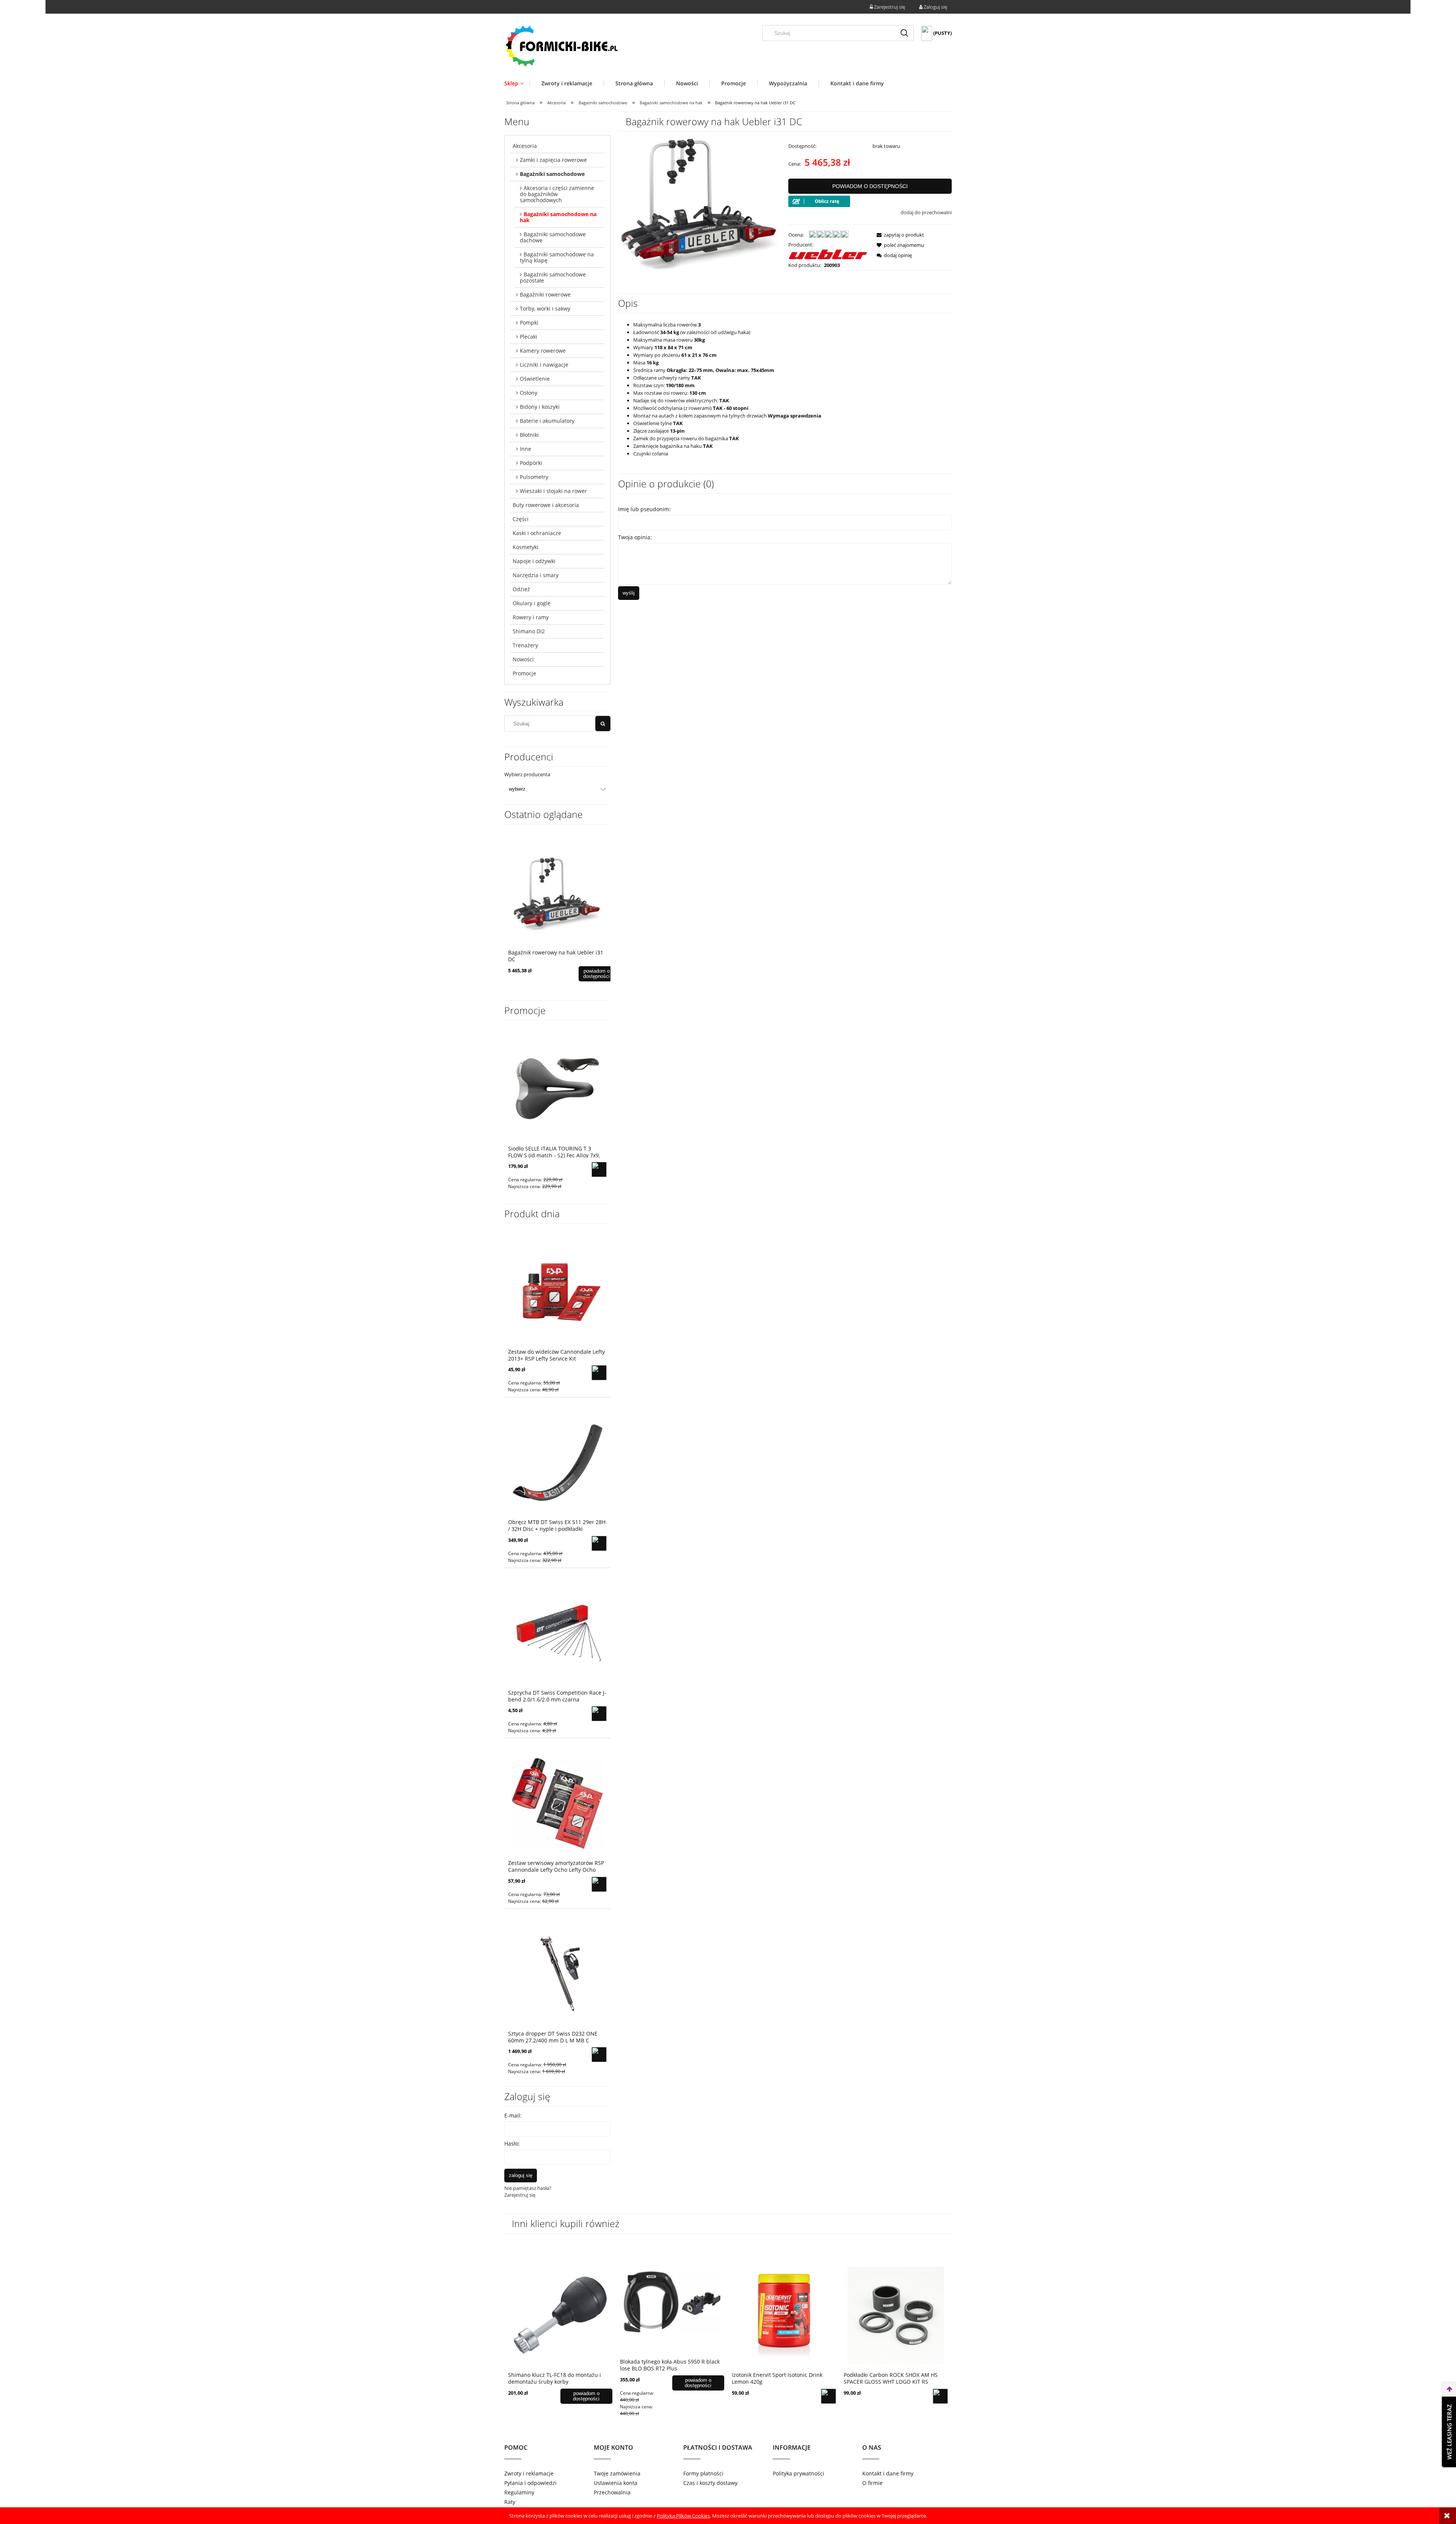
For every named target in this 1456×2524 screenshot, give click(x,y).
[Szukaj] (904, 33)
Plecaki (529, 337)
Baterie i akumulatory (547, 421)
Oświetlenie (535, 379)
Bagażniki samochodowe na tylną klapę (557, 257)
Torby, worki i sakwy (545, 308)
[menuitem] (517, 83)
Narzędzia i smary (536, 575)
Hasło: (512, 2143)
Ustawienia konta (616, 2483)
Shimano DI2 (529, 631)
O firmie (872, 2483)
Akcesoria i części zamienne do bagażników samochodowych (557, 194)
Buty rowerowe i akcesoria (546, 505)
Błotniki (529, 435)
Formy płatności (703, 2473)
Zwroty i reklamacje (529, 2473)
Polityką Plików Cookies (683, 2516)
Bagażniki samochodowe (552, 174)
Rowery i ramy (531, 617)
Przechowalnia (612, 2492)
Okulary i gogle (532, 603)
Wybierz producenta (527, 774)
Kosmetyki (526, 547)
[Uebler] (828, 254)
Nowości (523, 659)
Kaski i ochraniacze (537, 533)
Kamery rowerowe (543, 351)
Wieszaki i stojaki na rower (553, 491)
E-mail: (513, 2115)
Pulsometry (534, 477)
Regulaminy (519, 2492)
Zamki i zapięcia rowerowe (553, 160)
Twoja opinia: (635, 537)
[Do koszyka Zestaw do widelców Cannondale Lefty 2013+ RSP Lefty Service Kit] (599, 1373)
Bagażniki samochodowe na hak (558, 217)
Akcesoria (525, 146)
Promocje (524, 673)
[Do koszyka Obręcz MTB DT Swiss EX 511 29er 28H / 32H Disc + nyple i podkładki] (599, 1543)
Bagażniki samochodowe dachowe (553, 237)
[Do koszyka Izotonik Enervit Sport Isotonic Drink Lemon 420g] (828, 2396)
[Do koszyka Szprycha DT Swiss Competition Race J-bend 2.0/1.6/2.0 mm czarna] (599, 1714)
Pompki (529, 323)
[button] (898, 235)
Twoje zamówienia (617, 2473)
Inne (526, 449)
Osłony (529, 393)
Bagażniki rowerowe (545, 294)
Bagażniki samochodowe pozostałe (553, 277)
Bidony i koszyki (540, 407)
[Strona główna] (561, 46)
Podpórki (531, 463)
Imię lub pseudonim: (644, 509)
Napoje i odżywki (534, 561)
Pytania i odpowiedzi (530, 2483)
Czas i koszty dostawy (710, 2483)
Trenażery (525, 645)
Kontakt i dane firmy (888, 2473)
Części (521, 519)
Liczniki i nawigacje (544, 365)
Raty (510, 2502)
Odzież (521, 589)
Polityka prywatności (799, 2473)
